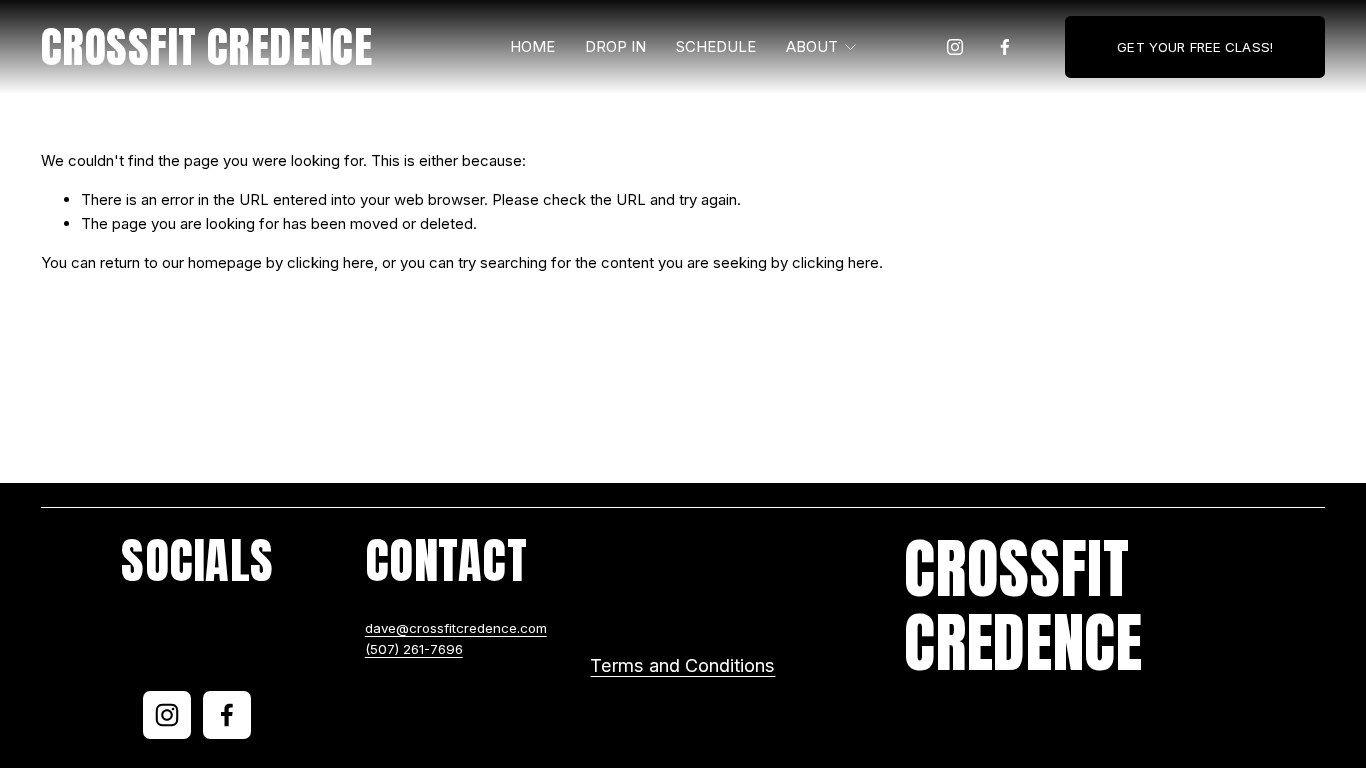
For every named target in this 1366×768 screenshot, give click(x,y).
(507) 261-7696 (414, 649)
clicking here (330, 262)
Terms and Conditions (682, 665)
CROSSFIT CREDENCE (206, 46)
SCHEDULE (716, 46)
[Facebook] (1005, 47)
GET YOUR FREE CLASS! (1195, 47)
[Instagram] (955, 47)
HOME (532, 46)
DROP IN (615, 46)
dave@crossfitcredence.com (456, 628)
